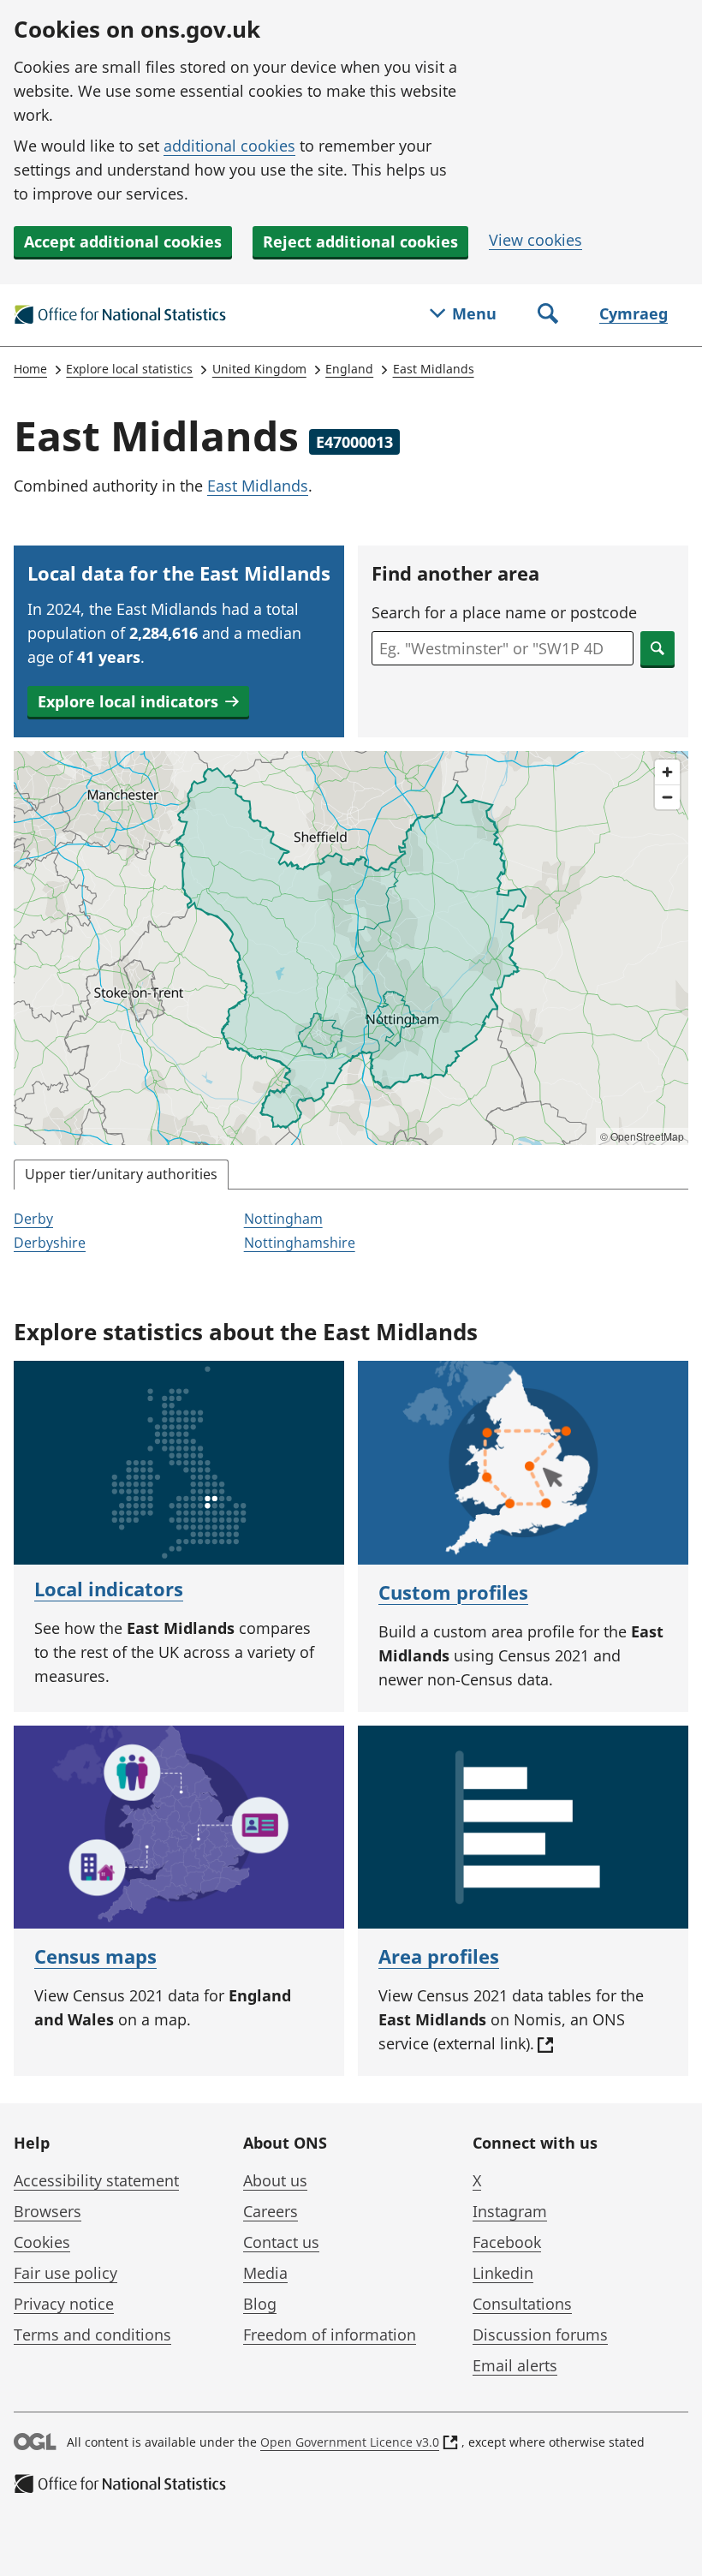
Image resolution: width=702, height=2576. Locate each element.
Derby (33, 1219)
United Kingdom (259, 369)
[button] (138, 701)
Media (265, 2273)
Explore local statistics (129, 369)
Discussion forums (540, 2334)
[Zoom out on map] (667, 797)
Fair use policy (65, 2273)
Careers (271, 2211)
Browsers (48, 2211)
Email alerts (515, 2365)
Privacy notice (64, 2304)
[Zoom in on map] (667, 772)
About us (275, 2180)
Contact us (281, 2242)
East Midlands (434, 369)
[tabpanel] (351, 1232)
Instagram (510, 2211)
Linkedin (503, 2273)
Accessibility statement (96, 2180)
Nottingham (283, 1219)
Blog (260, 2304)
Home (30, 369)
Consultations (522, 2304)
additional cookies (229, 146)
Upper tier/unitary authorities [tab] (121, 1174)
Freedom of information (330, 2334)
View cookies (535, 240)
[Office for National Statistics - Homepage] (121, 315)
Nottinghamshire (300, 1243)
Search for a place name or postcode (504, 612)
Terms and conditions (92, 2334)
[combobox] (503, 648)
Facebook (507, 2242)
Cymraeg (634, 313)
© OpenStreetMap (642, 1136)
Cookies (42, 2242)
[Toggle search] (548, 315)
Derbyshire (50, 1243)
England (349, 369)
